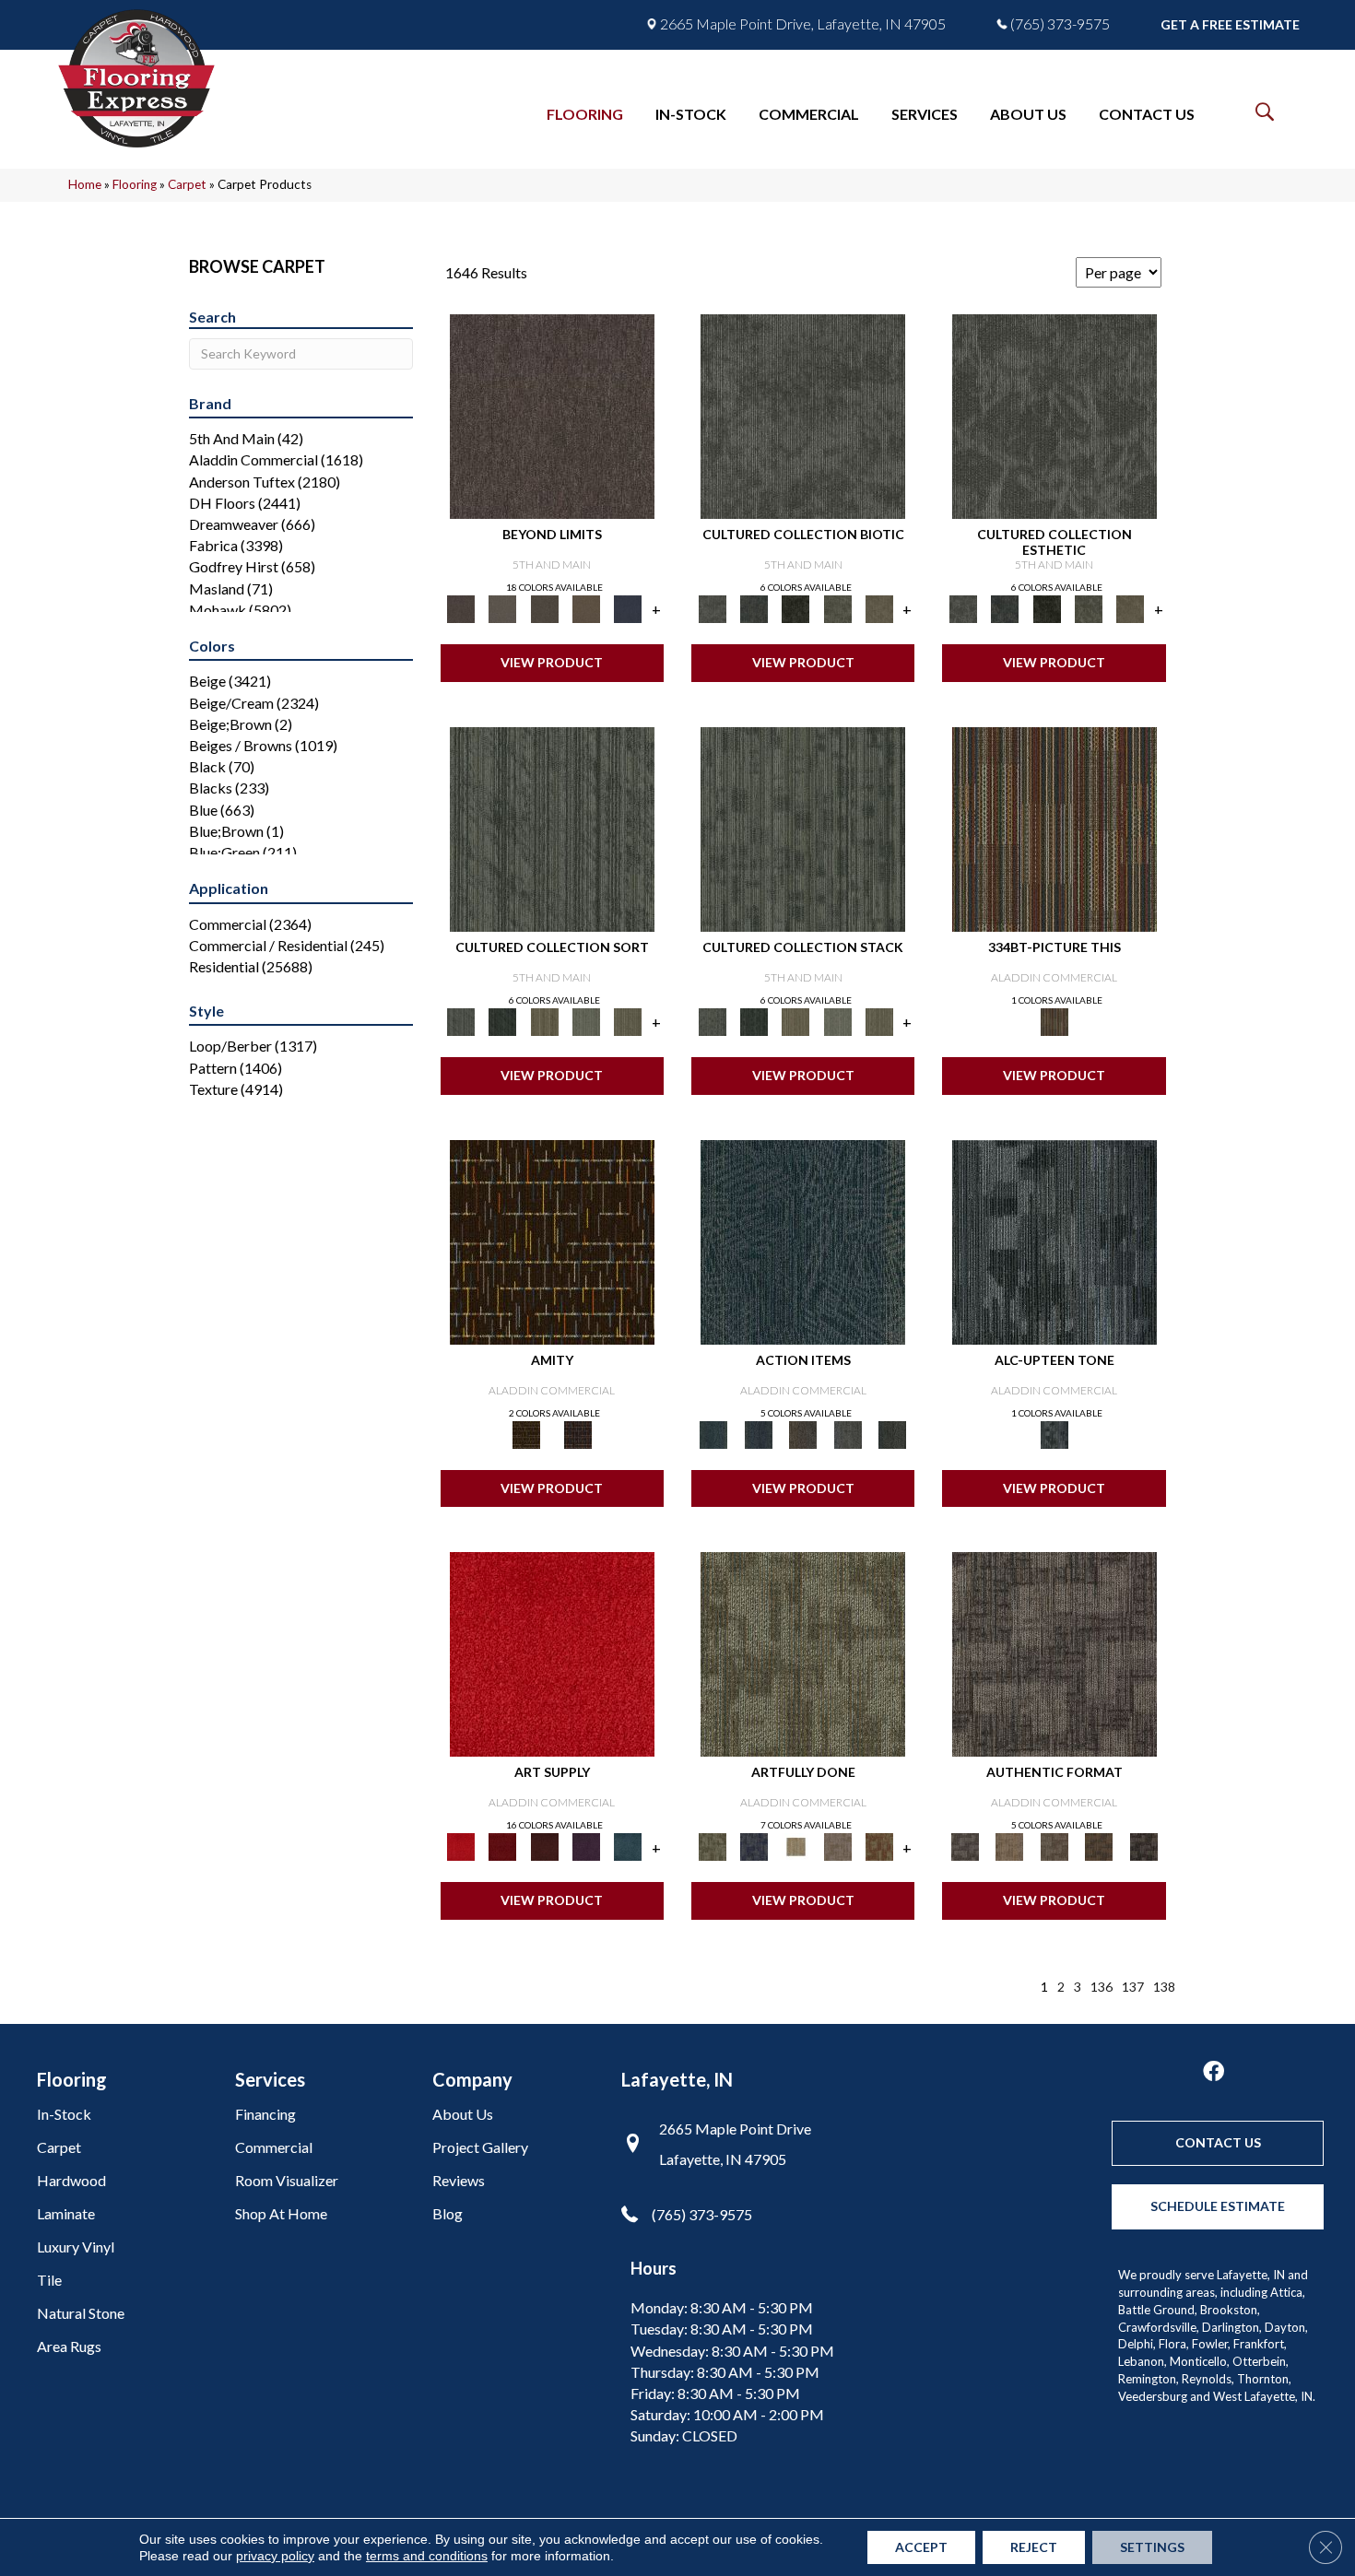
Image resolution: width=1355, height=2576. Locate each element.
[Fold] (544, 1020)
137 (1133, 1987)
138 (1164, 1987)
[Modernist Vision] (796, 1846)
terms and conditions (427, 2556)
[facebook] (1214, 2072)
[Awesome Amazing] (837, 1846)
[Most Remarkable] (754, 1846)
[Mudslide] (1055, 828)
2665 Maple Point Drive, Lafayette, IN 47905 (803, 24)
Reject (1034, 2547)
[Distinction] (879, 607)
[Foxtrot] (1055, 1241)
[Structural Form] (1143, 1846)
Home (85, 184)
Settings (1152, 2547)
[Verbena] (586, 1846)
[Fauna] (586, 607)
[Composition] (837, 607)
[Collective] (796, 607)
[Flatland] (628, 607)
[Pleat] (586, 1020)
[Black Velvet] (578, 1433)
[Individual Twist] (1054, 1846)
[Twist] (628, 1020)
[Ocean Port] (758, 1433)
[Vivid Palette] (879, 1846)
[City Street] (893, 1433)
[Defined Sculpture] (1009, 1846)
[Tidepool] (803, 1241)
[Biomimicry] (803, 415)
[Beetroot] (544, 1846)
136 (1102, 1987)
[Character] (754, 607)
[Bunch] (503, 1020)
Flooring (135, 184)
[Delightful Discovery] (803, 1653)
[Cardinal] (552, 1653)
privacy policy (275, 2556)
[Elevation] (544, 607)
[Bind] (552, 828)
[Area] (552, 415)
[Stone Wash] (628, 1846)
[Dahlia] (503, 1846)
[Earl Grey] (848, 1433)
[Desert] (503, 607)
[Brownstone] (803, 1433)
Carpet (187, 184)
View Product (552, 662)
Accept (921, 2547)
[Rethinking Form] (1099, 1846)
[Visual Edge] (1055, 1653)
